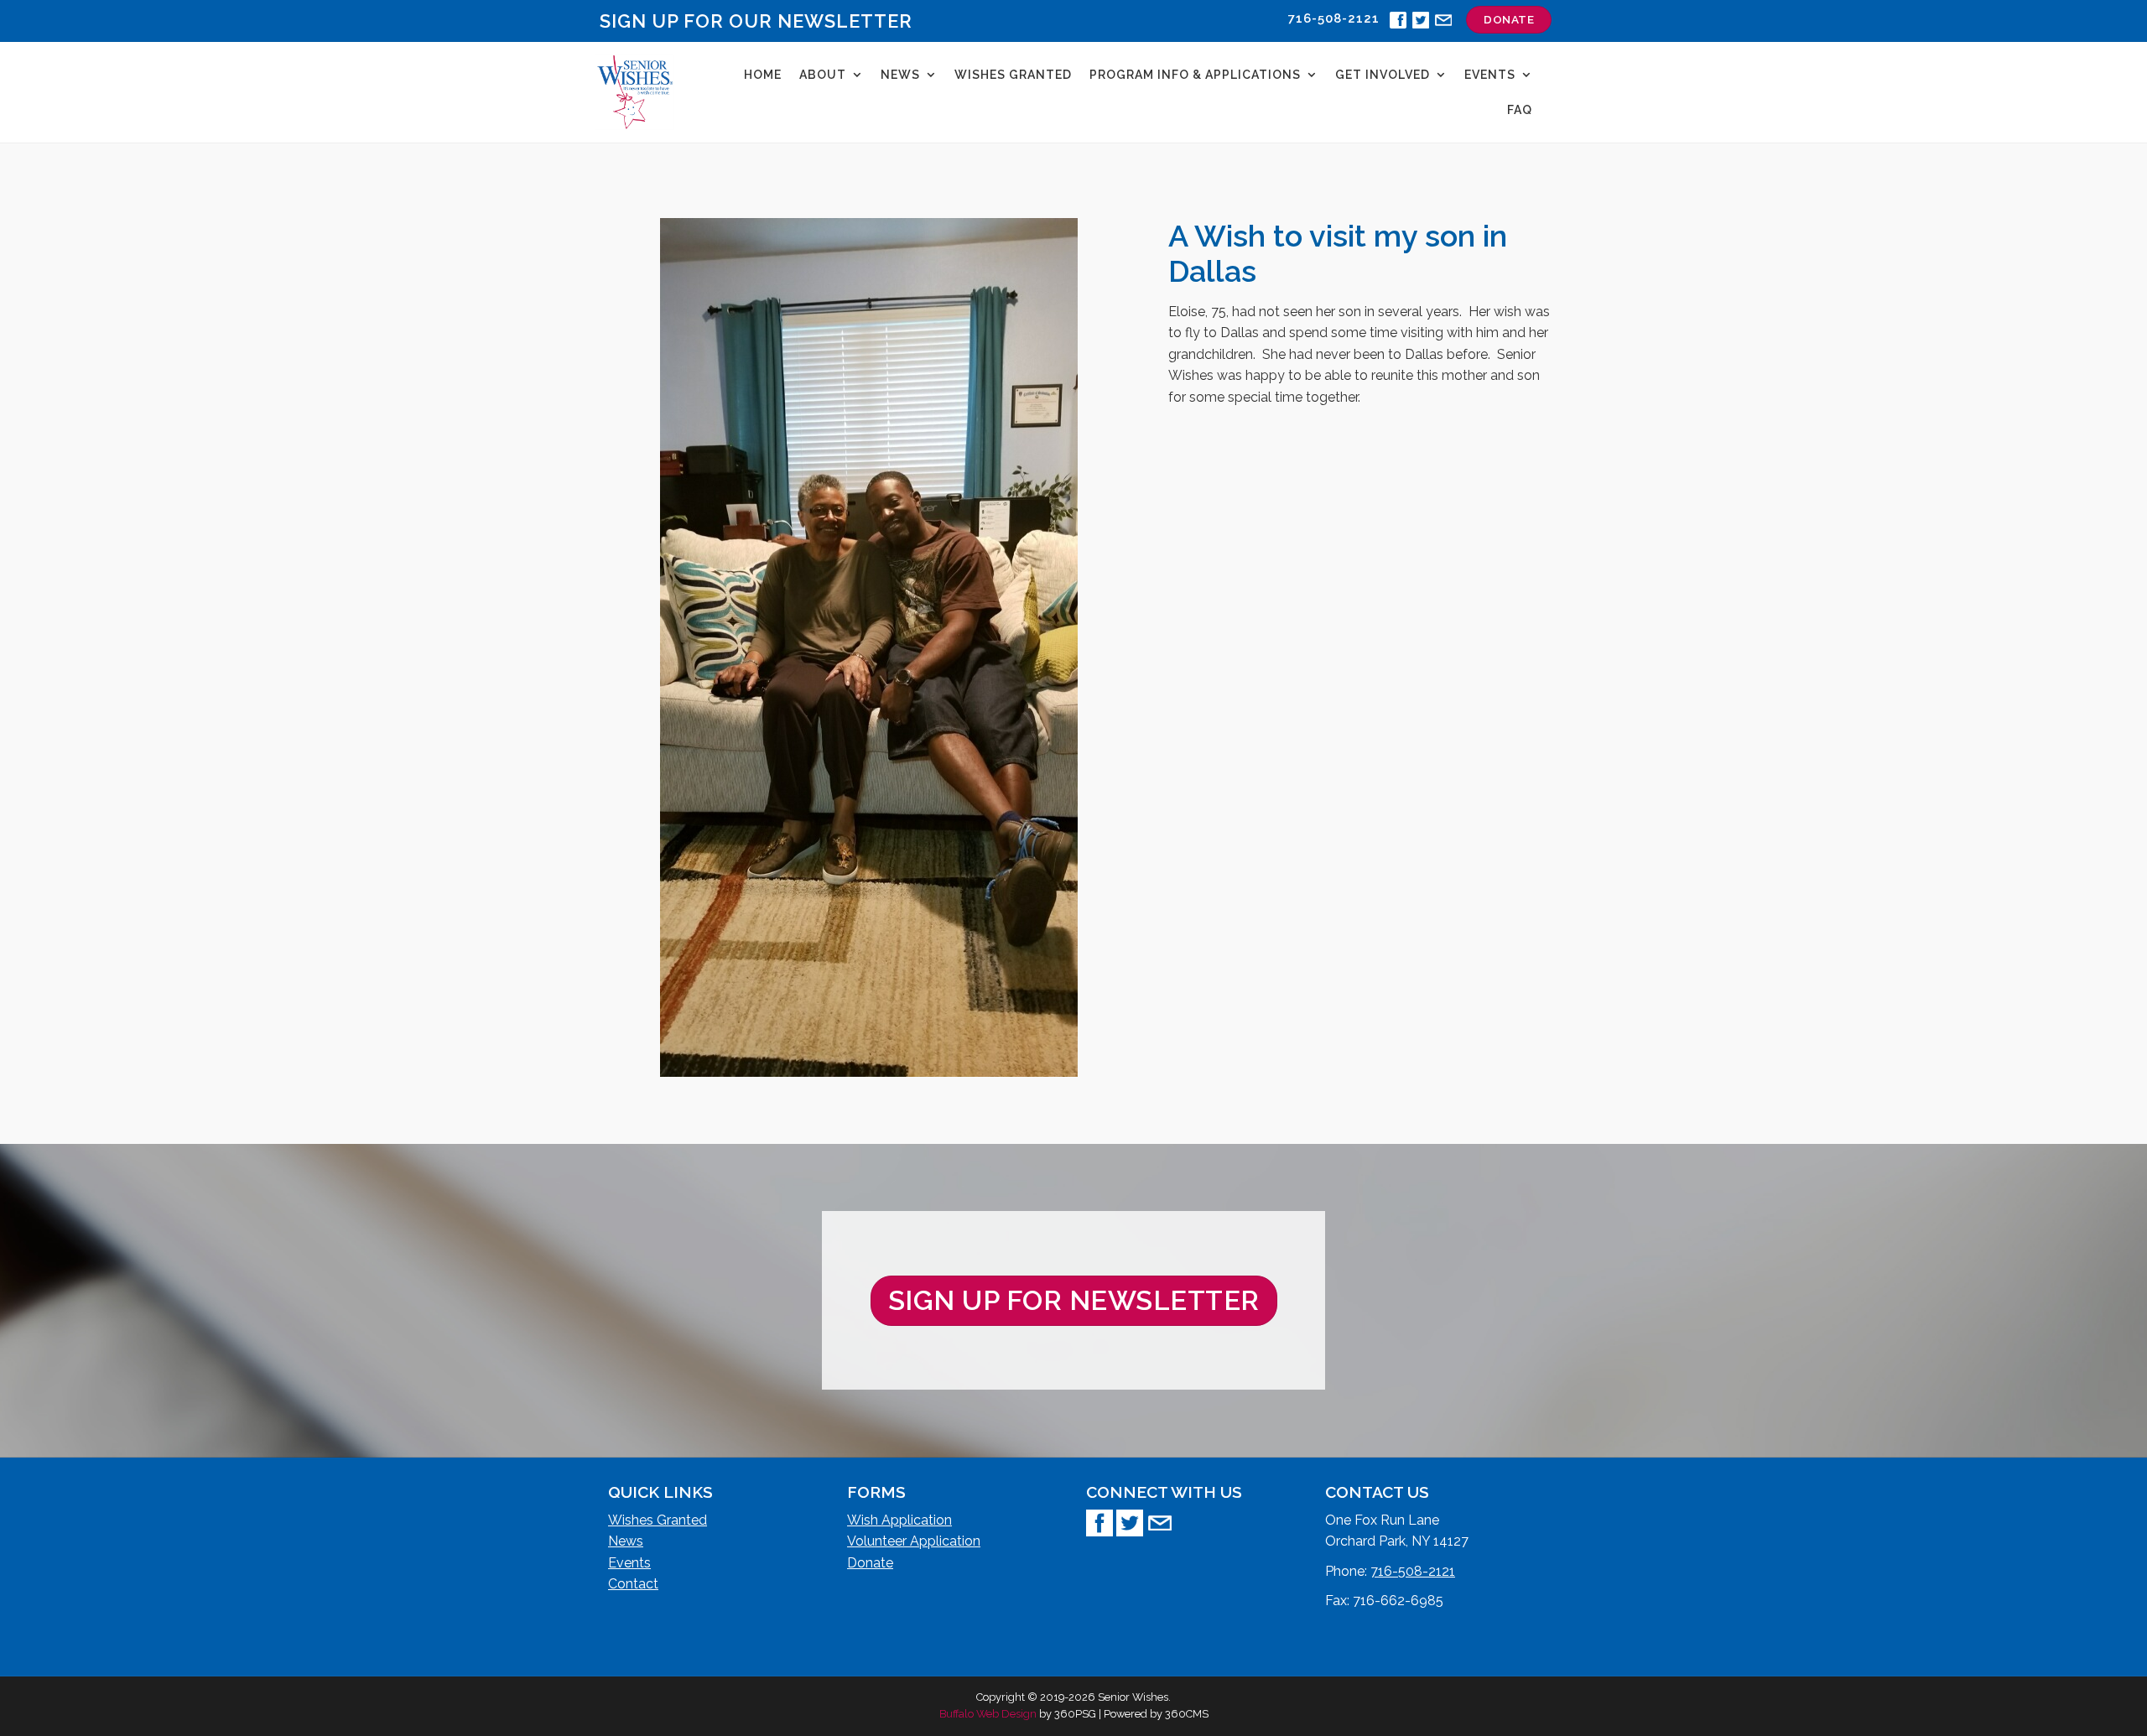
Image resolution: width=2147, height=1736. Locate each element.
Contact (633, 1584)
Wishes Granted (1013, 75)
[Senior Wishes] (635, 92)
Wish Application (899, 1520)
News (900, 75)
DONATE (1509, 19)
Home (763, 75)
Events (629, 1563)
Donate (870, 1563)
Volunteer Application (914, 1541)
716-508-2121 (1413, 1571)
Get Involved (1383, 75)
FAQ (1520, 110)
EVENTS (1490, 75)
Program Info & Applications (1195, 75)
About (823, 75)
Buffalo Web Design (988, 1714)
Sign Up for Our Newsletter (756, 21)
